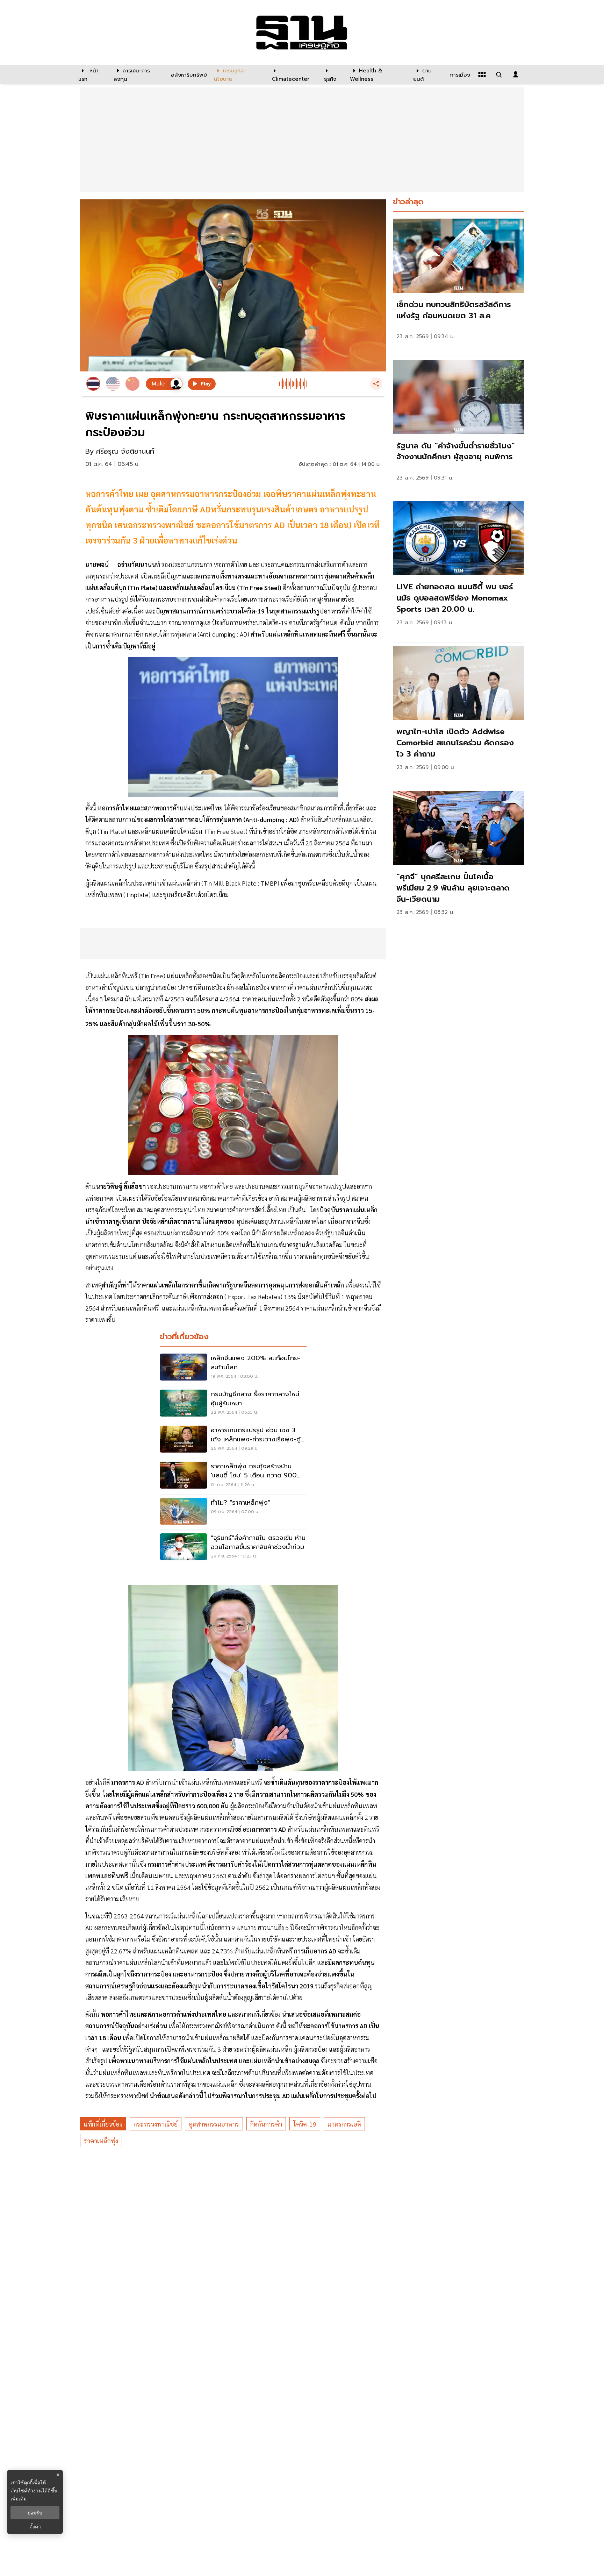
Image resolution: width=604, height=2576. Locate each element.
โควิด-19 (305, 2124)
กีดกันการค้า (266, 2124)
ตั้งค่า (35, 2527)
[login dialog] (516, 74)
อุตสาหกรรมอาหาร (214, 2124)
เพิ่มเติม (19, 2499)
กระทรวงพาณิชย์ (156, 2124)
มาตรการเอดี (344, 2124)
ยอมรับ (35, 2513)
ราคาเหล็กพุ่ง (101, 2141)
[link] (458, 286)
